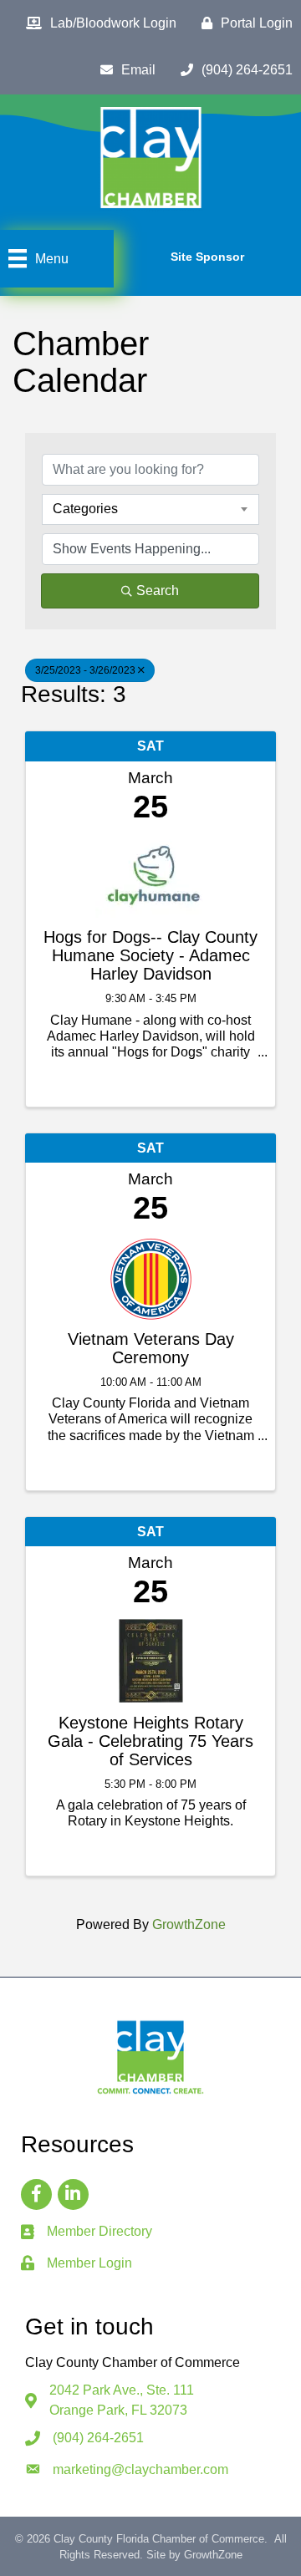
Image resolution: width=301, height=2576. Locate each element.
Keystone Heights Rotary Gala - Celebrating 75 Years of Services (150, 1741)
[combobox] (150, 509)
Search (158, 591)
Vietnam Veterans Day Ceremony (151, 1348)
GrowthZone (189, 1924)
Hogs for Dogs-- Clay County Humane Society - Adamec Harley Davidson (150, 955)
